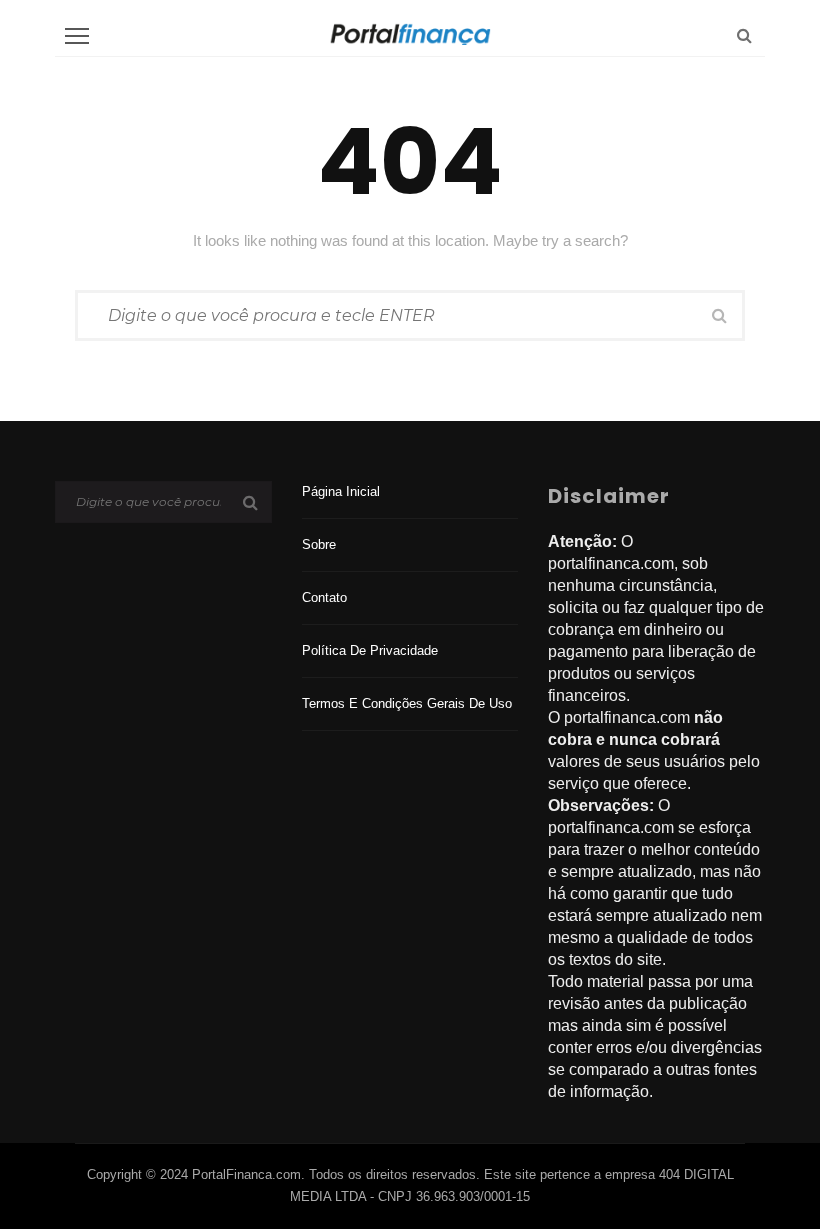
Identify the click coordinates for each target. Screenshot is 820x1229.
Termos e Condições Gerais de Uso (407, 703)
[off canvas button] (77, 36)
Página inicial (341, 491)
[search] (744, 35)
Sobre (319, 544)
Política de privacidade (370, 650)
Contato (324, 597)
